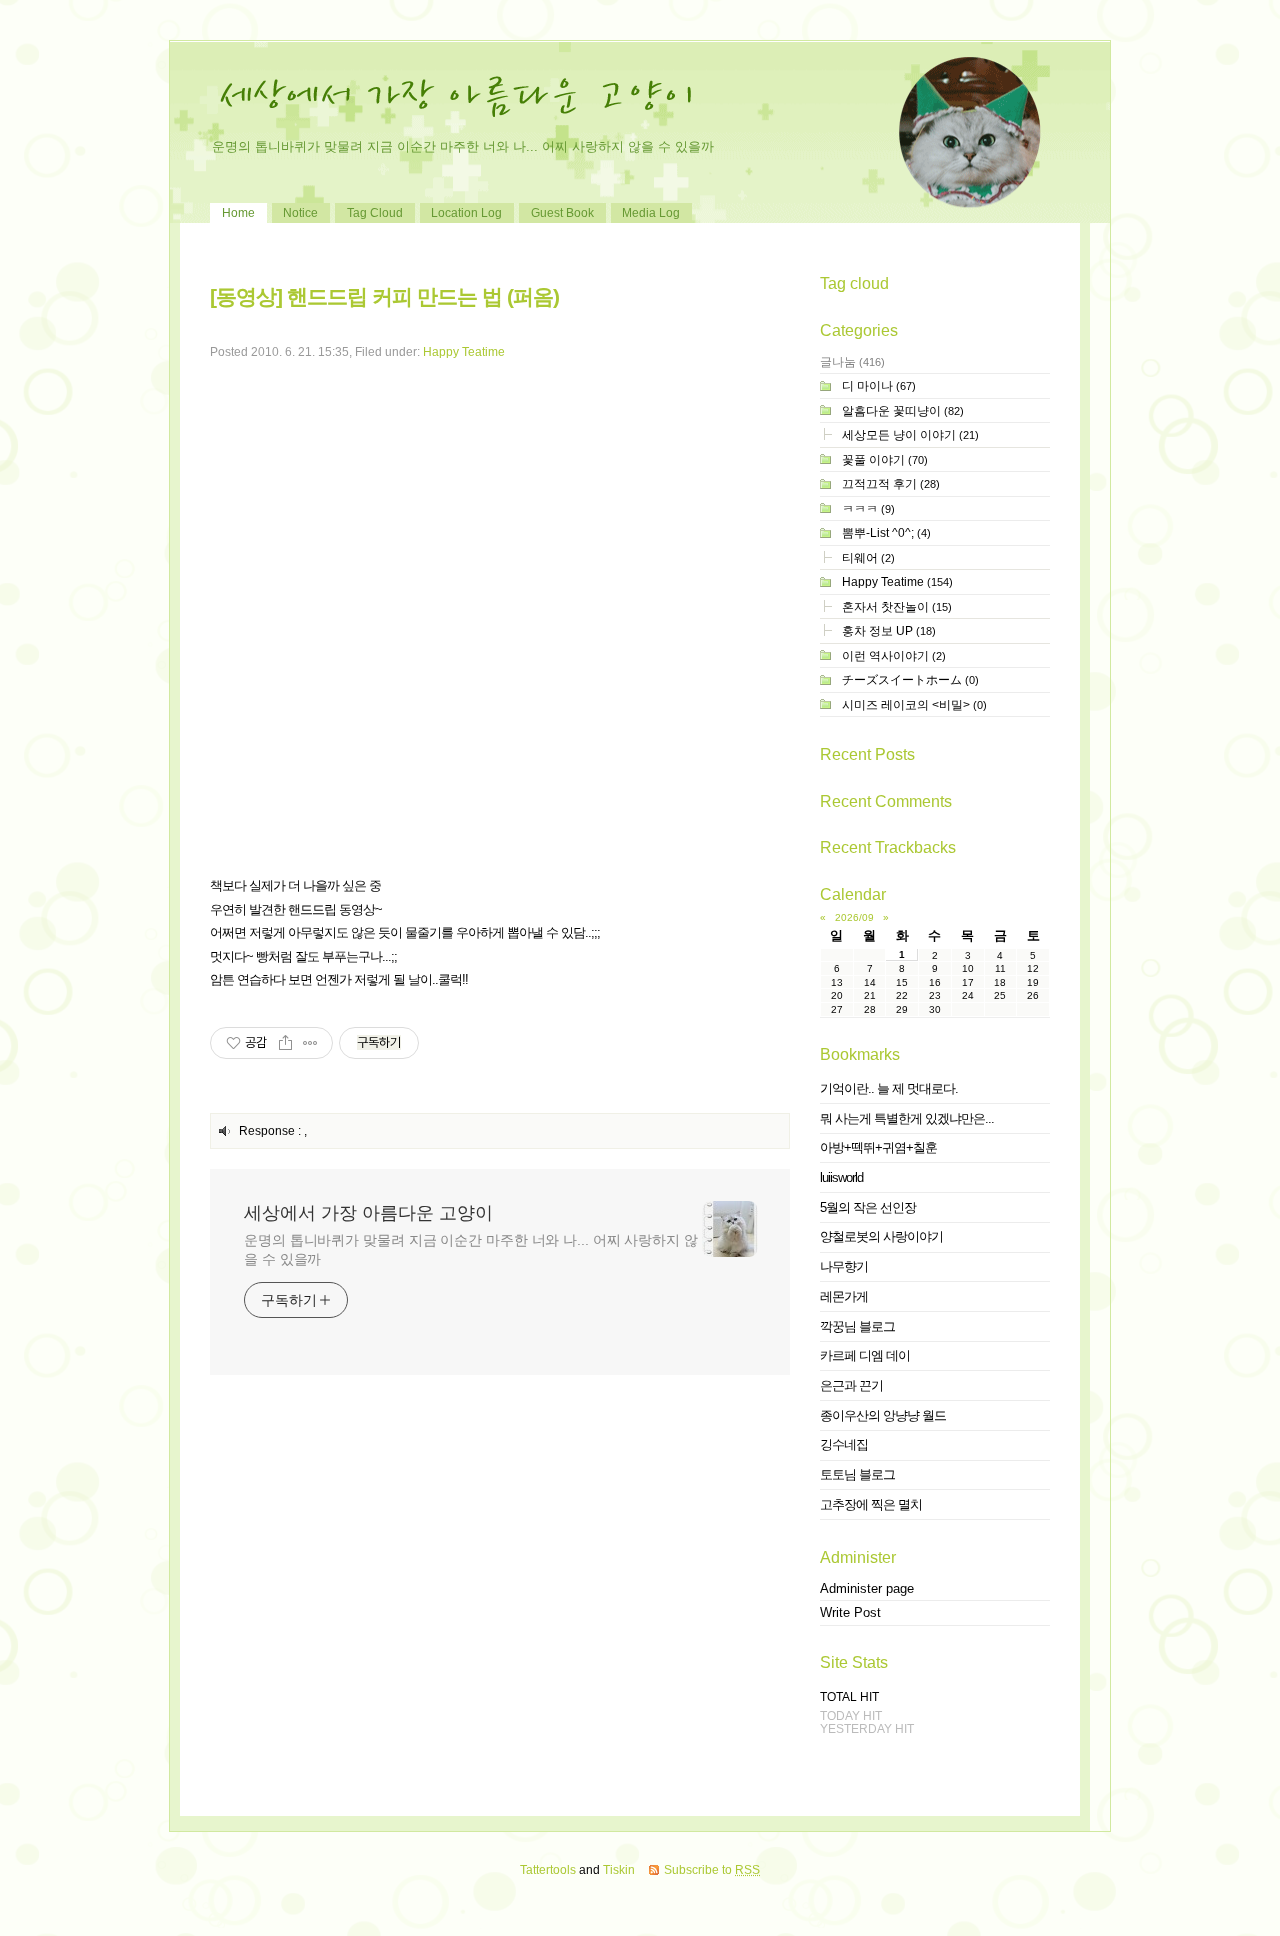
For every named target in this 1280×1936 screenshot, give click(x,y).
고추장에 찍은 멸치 (871, 1504)
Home (238, 212)
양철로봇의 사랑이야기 (881, 1236)
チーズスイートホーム (910, 679)
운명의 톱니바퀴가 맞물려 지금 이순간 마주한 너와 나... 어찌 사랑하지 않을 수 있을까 (471, 1249)
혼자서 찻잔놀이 (897, 606)
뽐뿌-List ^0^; (886, 532)
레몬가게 (844, 1296)
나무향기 (844, 1266)
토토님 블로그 (857, 1474)
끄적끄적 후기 (891, 483)
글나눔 (852, 361)
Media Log (651, 212)
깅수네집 (844, 1444)
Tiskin (619, 1869)
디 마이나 (879, 385)
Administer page (867, 1588)
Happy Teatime (464, 351)
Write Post (850, 1612)
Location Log (466, 212)
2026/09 (854, 917)
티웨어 (868, 557)
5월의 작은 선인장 (868, 1207)
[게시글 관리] (310, 1043)
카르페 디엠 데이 (865, 1355)
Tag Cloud (375, 212)
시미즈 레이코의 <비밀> (914, 704)
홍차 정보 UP (889, 630)
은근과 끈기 (851, 1385)
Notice (300, 212)
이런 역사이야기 (894, 655)
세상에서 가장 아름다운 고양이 (368, 1213)
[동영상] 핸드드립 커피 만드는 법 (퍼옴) (384, 296)
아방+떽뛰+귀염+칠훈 (878, 1147)
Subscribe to (712, 1869)
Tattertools (548, 1869)
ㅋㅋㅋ (868, 508)
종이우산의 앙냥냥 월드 (883, 1415)
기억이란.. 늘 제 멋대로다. (889, 1088)
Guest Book (562, 212)
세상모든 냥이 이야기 (910, 434)
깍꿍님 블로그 (857, 1326)
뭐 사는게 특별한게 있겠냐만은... (907, 1118)
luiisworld (841, 1177)
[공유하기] (285, 1043)
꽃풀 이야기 (885, 459)
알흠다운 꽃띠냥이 (903, 410)
